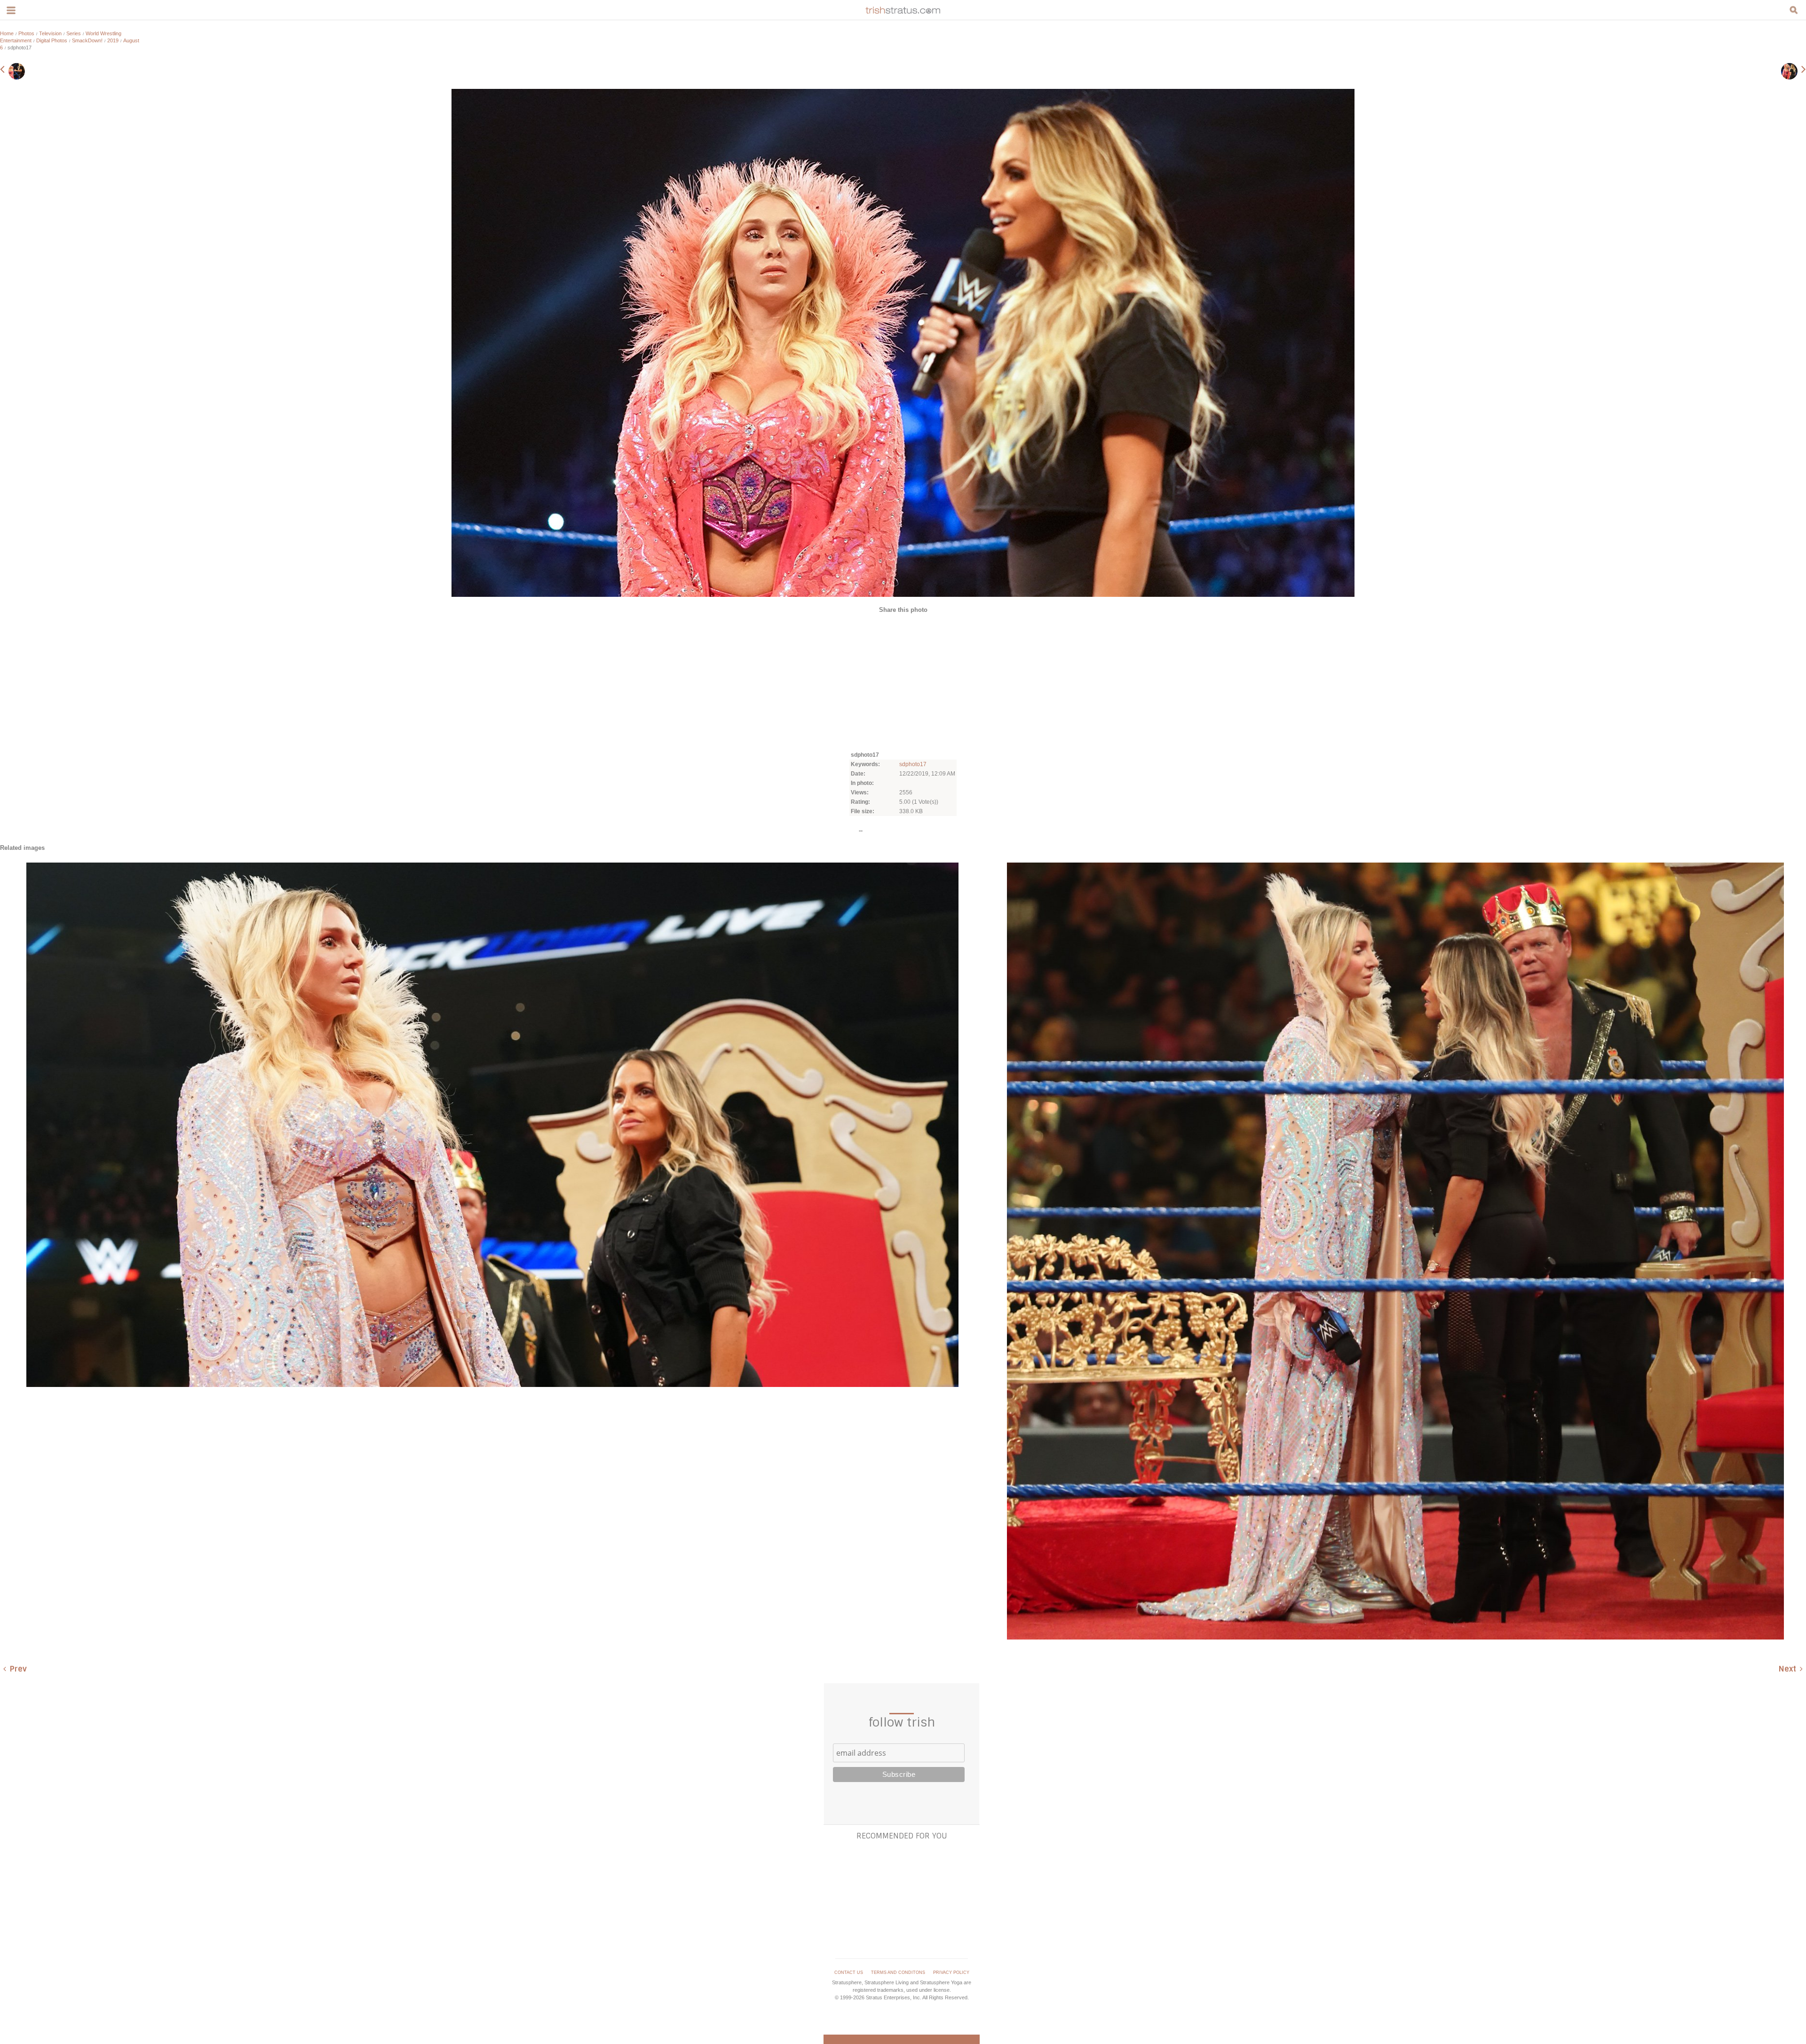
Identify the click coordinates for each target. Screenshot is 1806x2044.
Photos (26, 33)
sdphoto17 (913, 764)
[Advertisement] (903, 681)
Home (7, 33)
